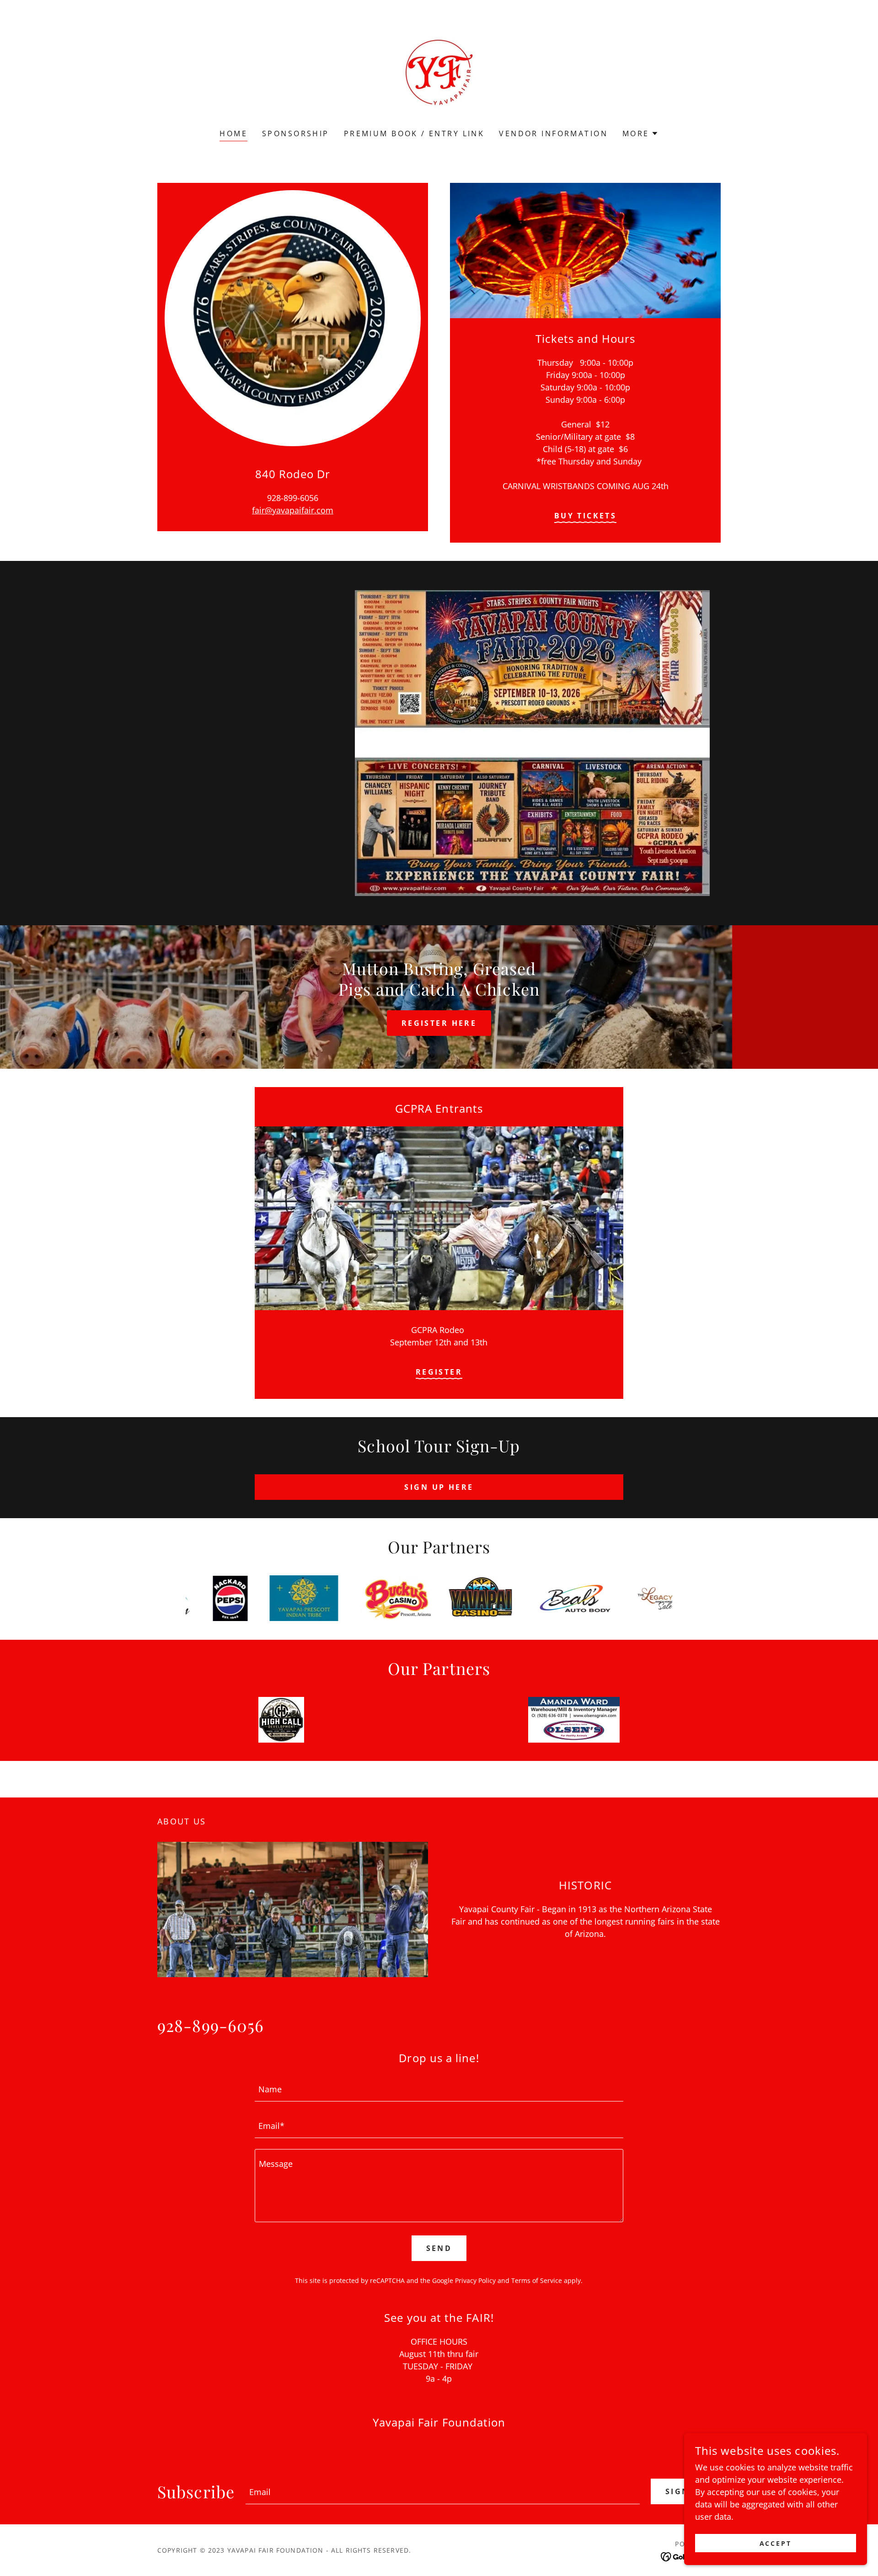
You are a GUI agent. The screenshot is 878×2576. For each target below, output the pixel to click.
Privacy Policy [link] (475, 2280)
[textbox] (439, 2089)
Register (439, 1372)
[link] (439, 70)
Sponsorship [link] (296, 133)
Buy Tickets (586, 516)
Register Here (439, 1023)
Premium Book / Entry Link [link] (414, 133)
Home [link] (233, 133)
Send (439, 2248)
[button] (640, 133)
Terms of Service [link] (537, 2280)
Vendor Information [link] (553, 133)
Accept (776, 2543)
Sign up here (439, 1487)
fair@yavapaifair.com (293, 510)
